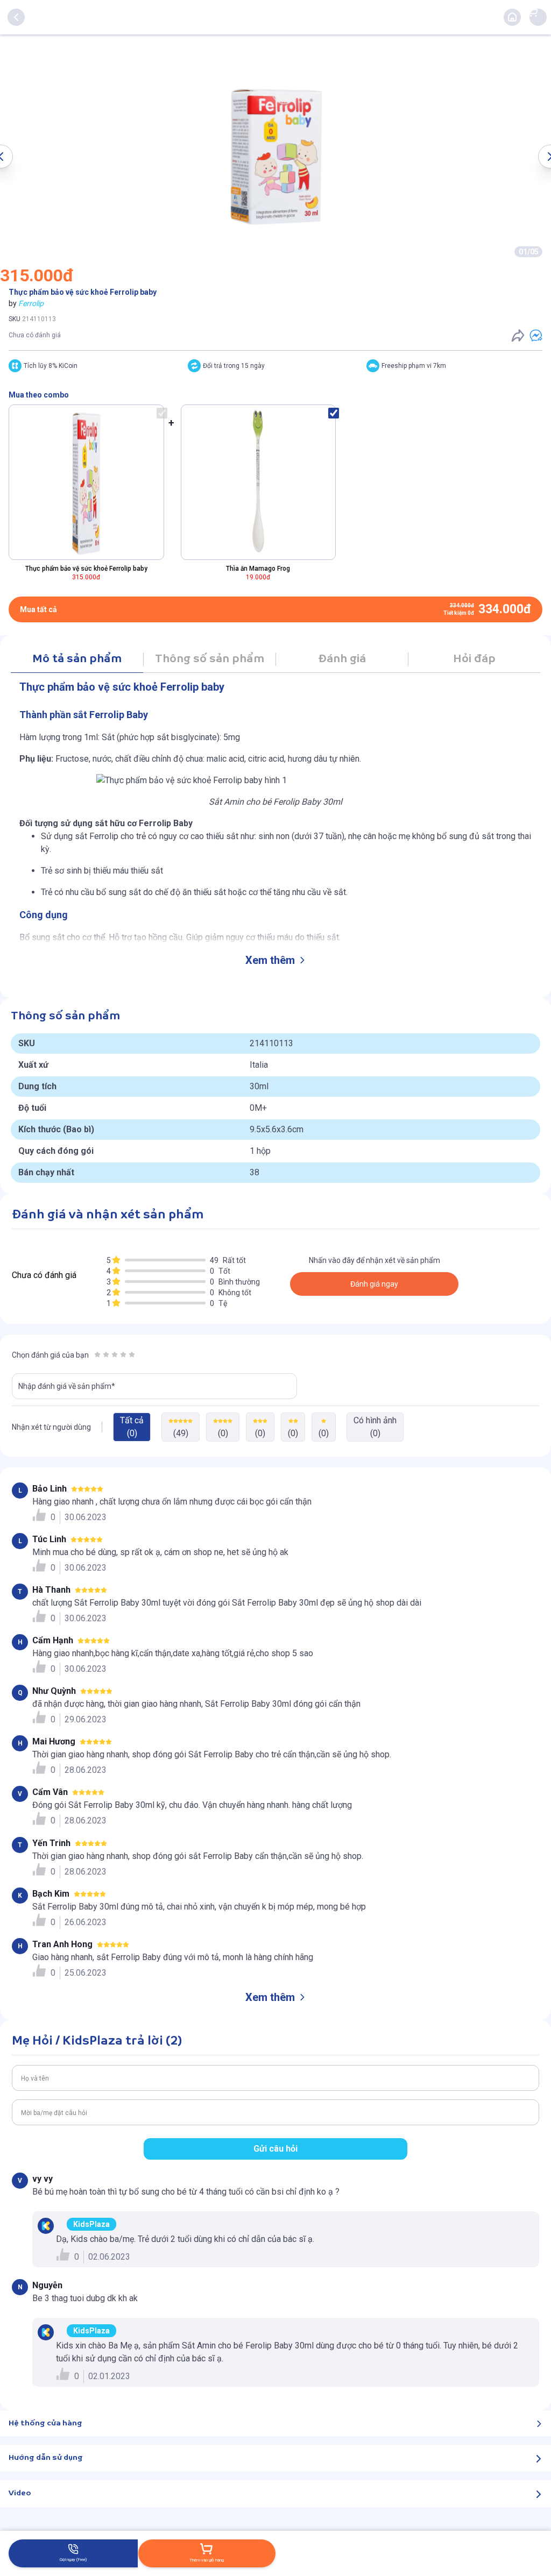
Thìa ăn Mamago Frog (258, 569)
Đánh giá (342, 659)
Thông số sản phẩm (210, 659)
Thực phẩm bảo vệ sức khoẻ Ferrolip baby (86, 569)
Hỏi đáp (474, 659)
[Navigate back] (16, 17)
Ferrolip (31, 303)
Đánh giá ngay (374, 1284)
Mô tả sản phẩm (77, 659)
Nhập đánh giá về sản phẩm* (67, 1386)
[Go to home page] (512, 17)
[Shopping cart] (533, 12)
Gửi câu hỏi (275, 2149)
